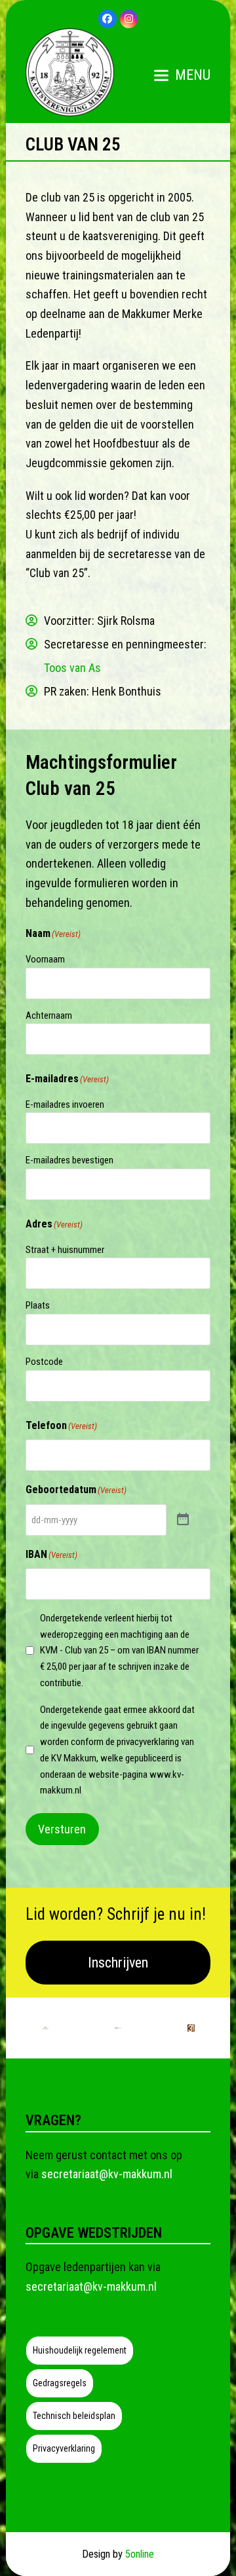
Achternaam (49, 1015)
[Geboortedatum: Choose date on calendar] (183, 1520)
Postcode (44, 1362)
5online (140, 2554)
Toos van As (72, 668)
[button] (182, 75)
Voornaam (45, 959)
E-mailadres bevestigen (69, 1160)
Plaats (38, 1305)
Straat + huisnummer (65, 1250)
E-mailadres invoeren (65, 1104)
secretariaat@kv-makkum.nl (107, 2174)
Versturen (62, 1829)
